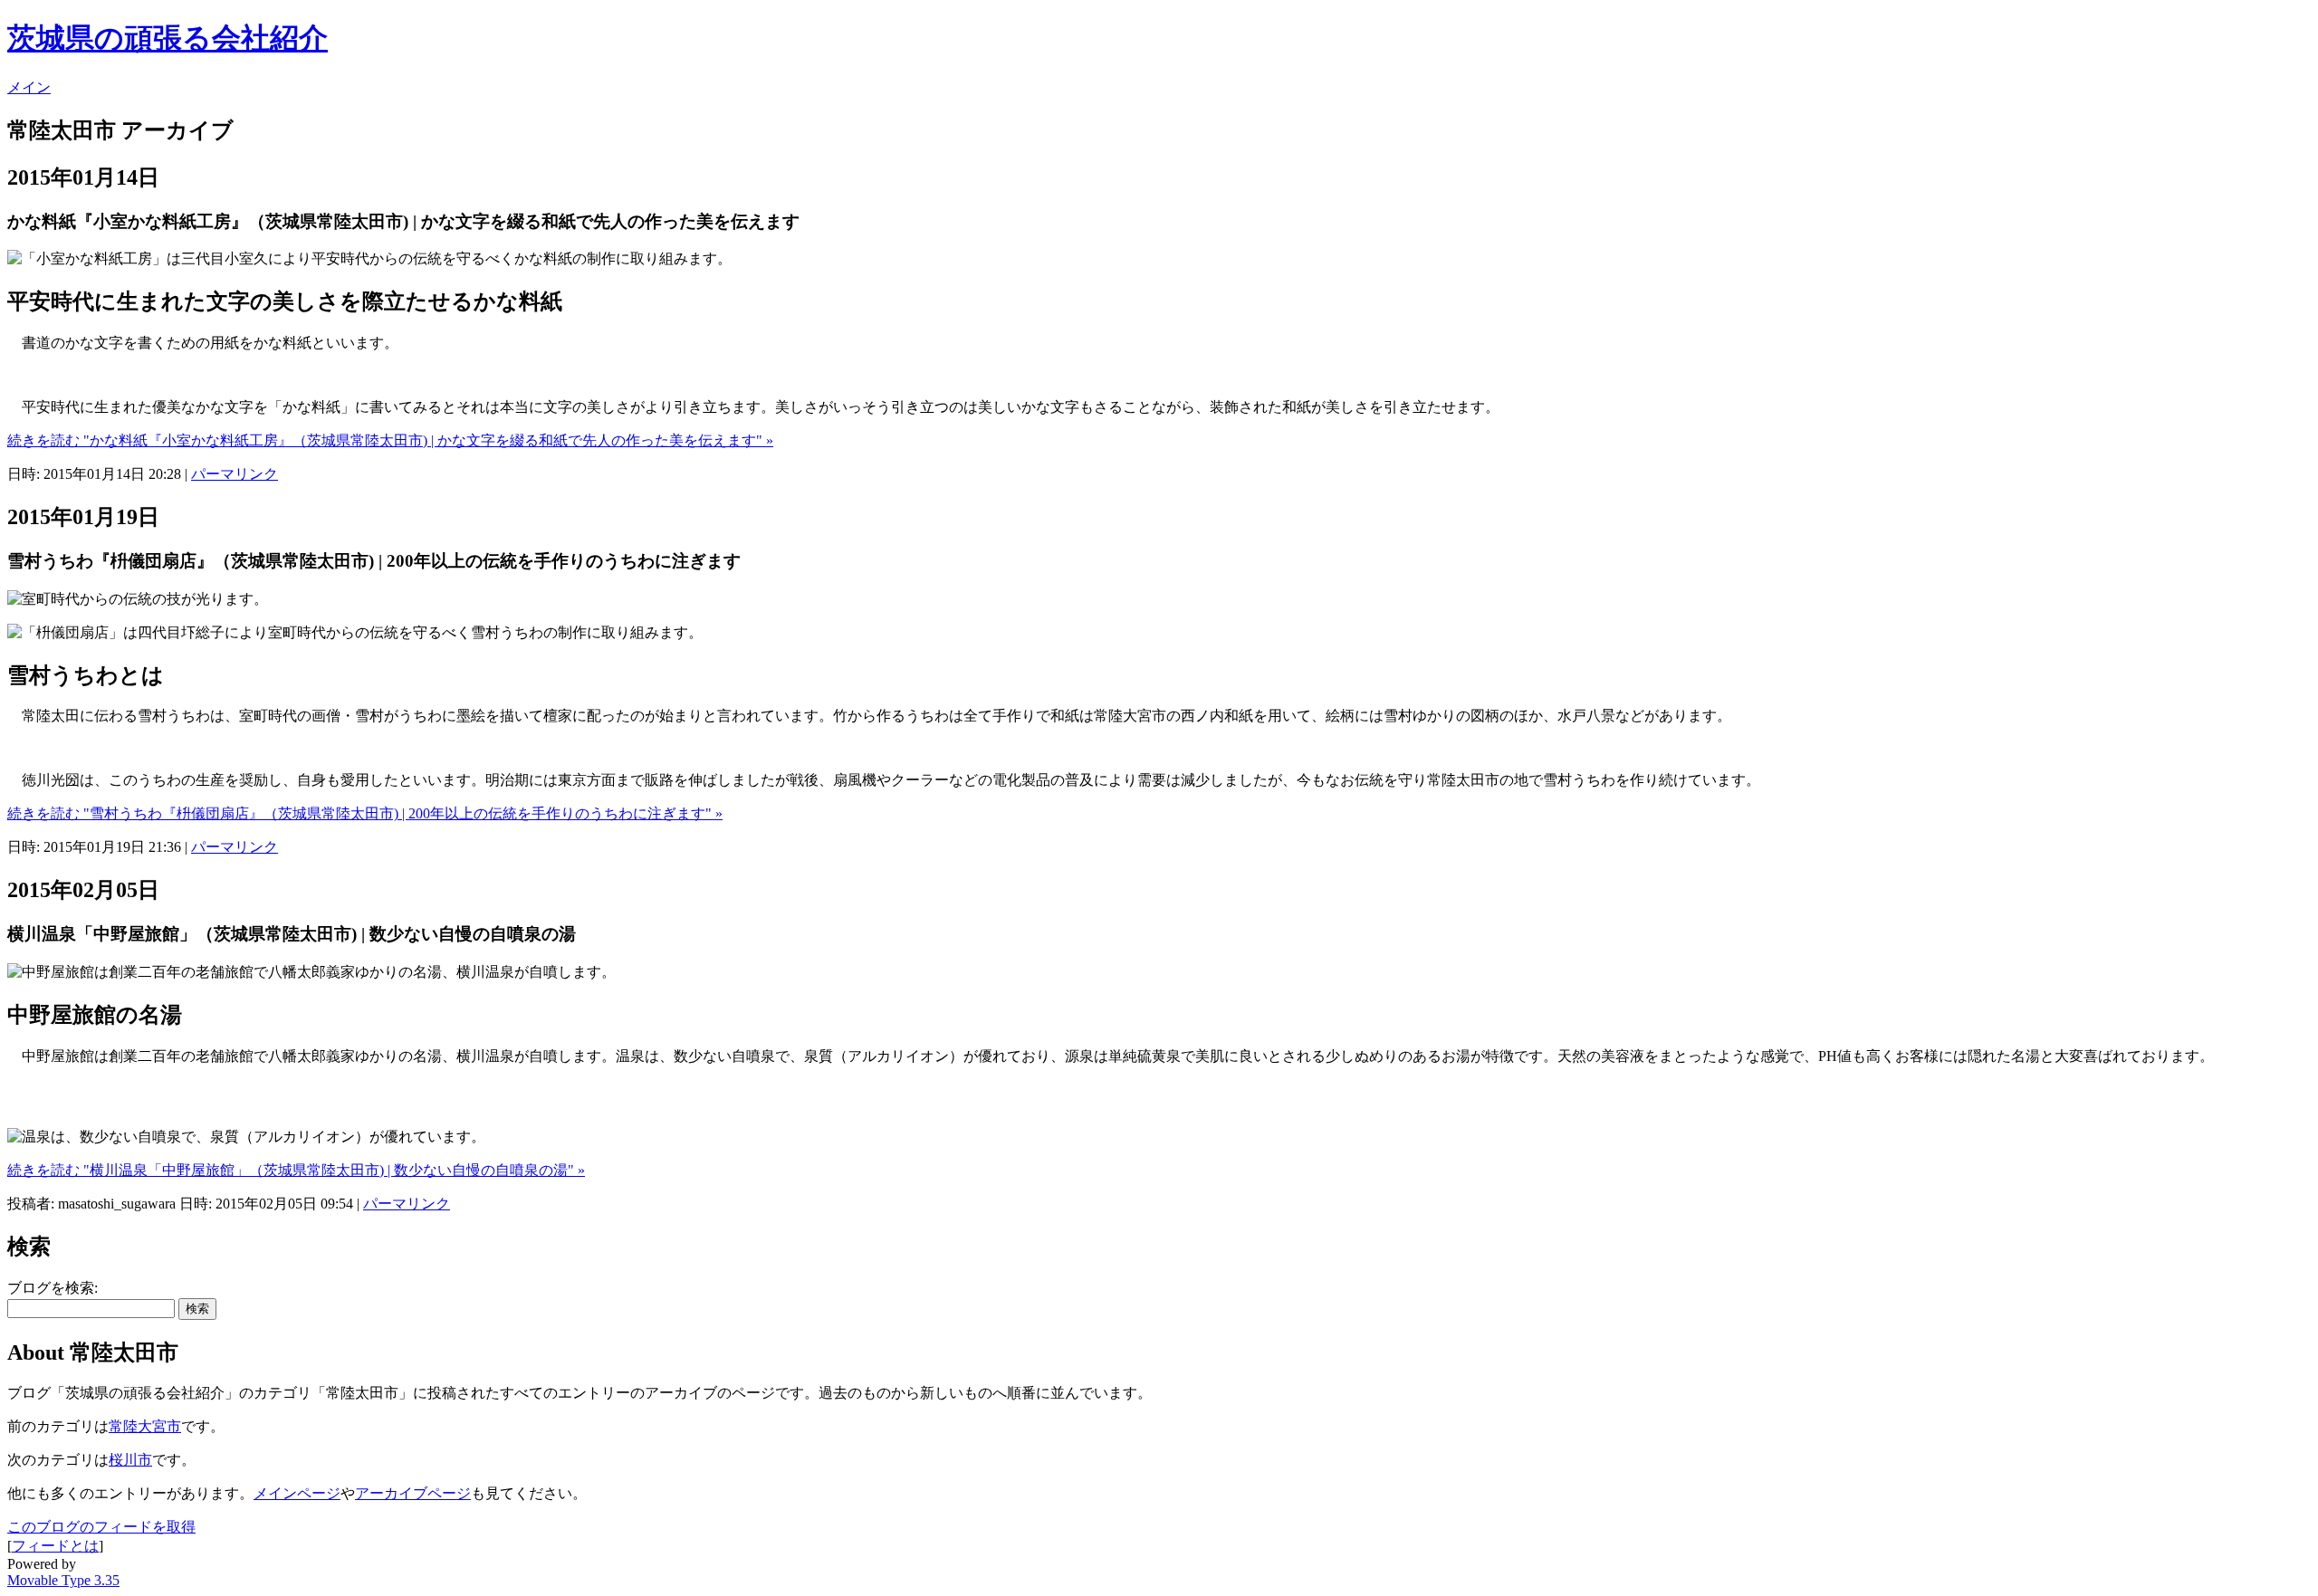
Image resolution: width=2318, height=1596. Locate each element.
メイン (29, 87)
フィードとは (55, 1546)
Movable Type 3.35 (63, 1580)
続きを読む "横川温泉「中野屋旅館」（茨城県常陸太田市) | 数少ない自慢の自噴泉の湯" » (296, 1170)
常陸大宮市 (145, 1426)
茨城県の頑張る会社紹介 (168, 38)
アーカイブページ (413, 1493)
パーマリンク (235, 474)
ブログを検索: (53, 1288)
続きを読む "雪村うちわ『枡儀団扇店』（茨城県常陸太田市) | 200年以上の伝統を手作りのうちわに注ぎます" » (365, 813)
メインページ (297, 1493)
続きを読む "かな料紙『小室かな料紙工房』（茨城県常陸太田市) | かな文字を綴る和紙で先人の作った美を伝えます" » (390, 440)
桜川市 (130, 1460)
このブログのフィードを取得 (101, 1527)
